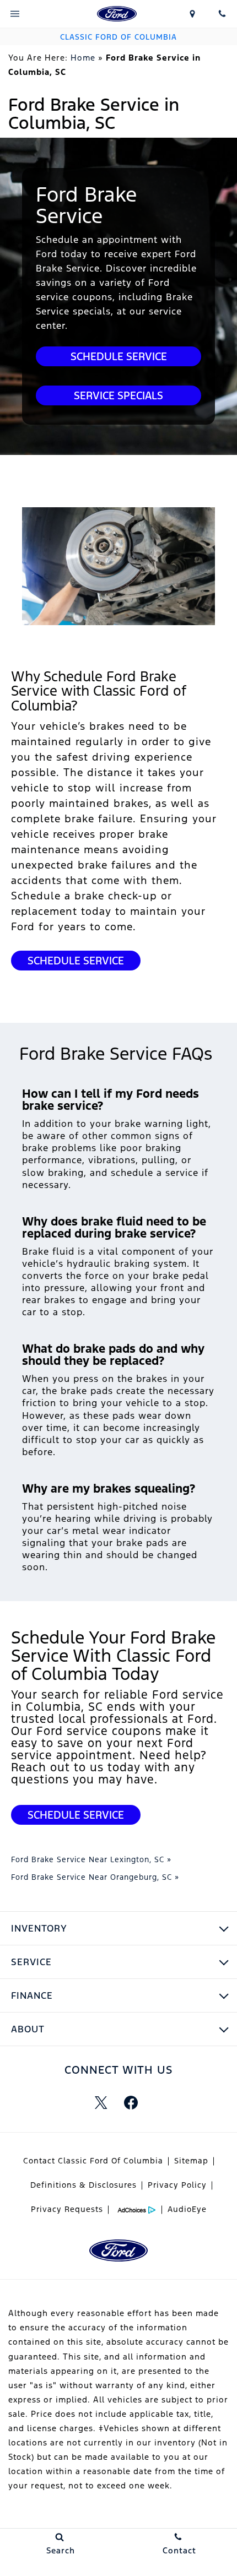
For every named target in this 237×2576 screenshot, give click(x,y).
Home (83, 58)
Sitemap (191, 2161)
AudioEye (187, 2209)
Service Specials (118, 395)
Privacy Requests (67, 2209)
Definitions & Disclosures (84, 2185)
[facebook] (131, 2102)
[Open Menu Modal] (15, 14)
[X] (101, 2102)
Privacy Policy (177, 2185)
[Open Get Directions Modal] (193, 14)
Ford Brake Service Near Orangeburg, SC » (95, 1877)
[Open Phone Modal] (222, 14)
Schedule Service (119, 356)
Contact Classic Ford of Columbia (93, 2161)
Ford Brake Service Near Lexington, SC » (91, 1859)
